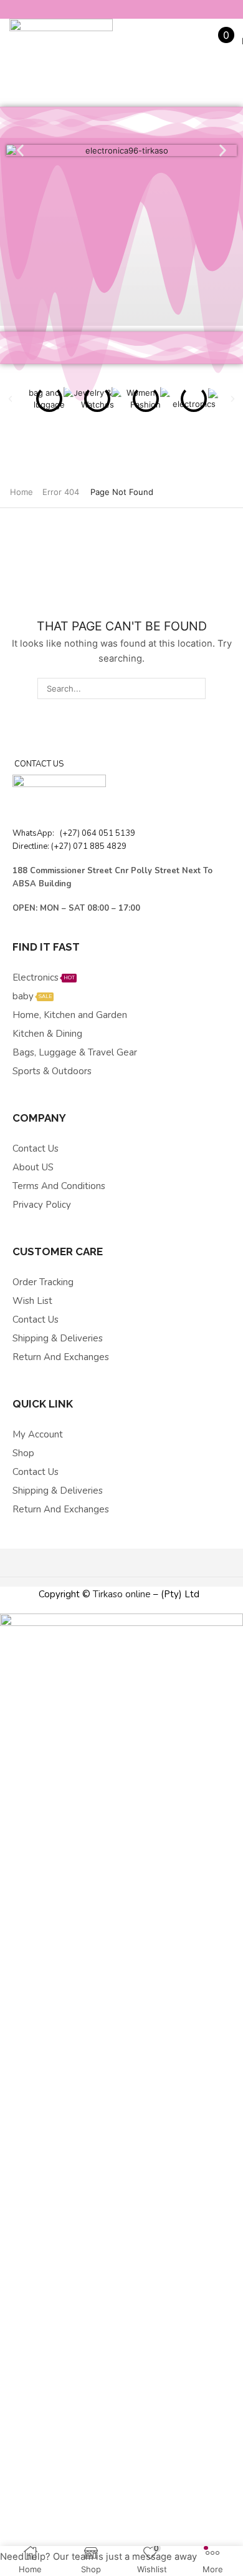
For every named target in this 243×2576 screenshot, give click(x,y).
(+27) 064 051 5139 (96, 833)
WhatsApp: (34, 833)
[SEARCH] (194, 688)
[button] (20, 151)
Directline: (32, 846)
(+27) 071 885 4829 (89, 846)
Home (21, 492)
